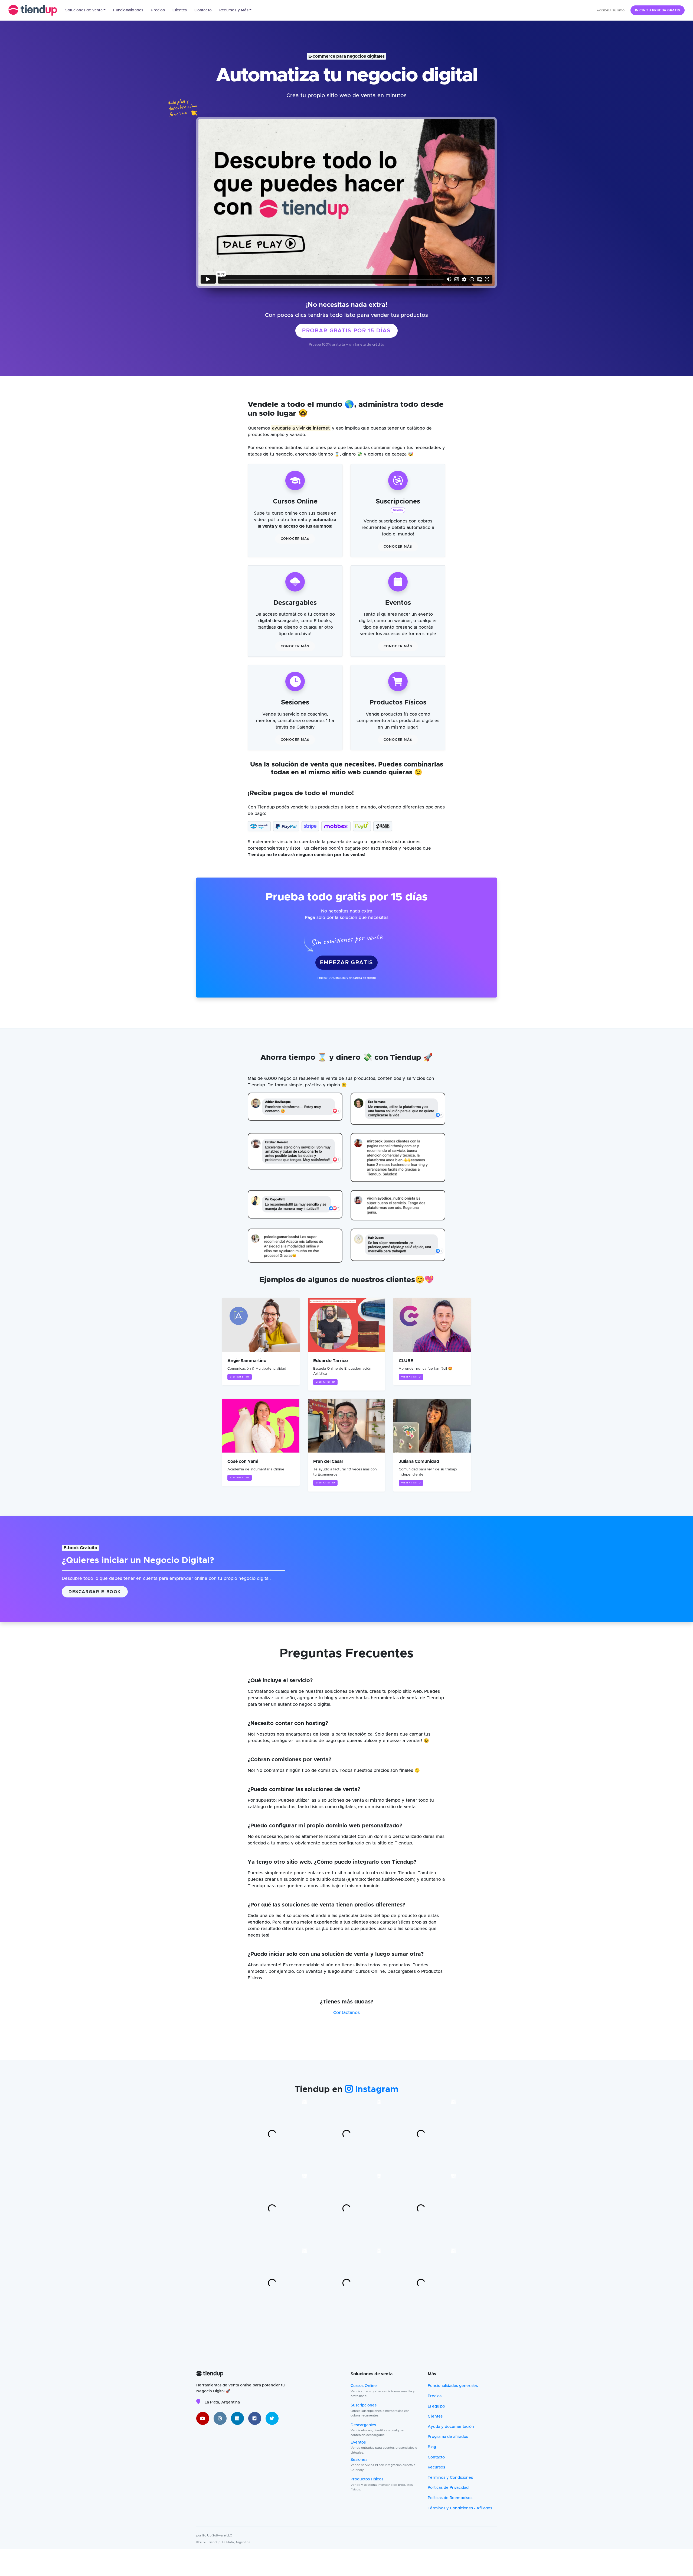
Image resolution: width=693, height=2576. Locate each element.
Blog (432, 2447)
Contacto (203, 10)
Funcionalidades (128, 10)
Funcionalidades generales (453, 2386)
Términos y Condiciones (450, 2478)
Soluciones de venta (84, 10)
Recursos (436, 2467)
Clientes (180, 10)
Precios (158, 10)
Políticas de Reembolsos (450, 2498)
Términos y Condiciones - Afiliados (460, 2508)
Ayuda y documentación (451, 2427)
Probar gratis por (346, 331)
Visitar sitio (240, 1377)
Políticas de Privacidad (448, 2488)
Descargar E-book (95, 1592)
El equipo (436, 2406)
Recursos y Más (234, 10)
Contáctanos (346, 2013)
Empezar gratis (346, 963)
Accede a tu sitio (611, 11)
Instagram (376, 2090)
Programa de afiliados (448, 2437)
